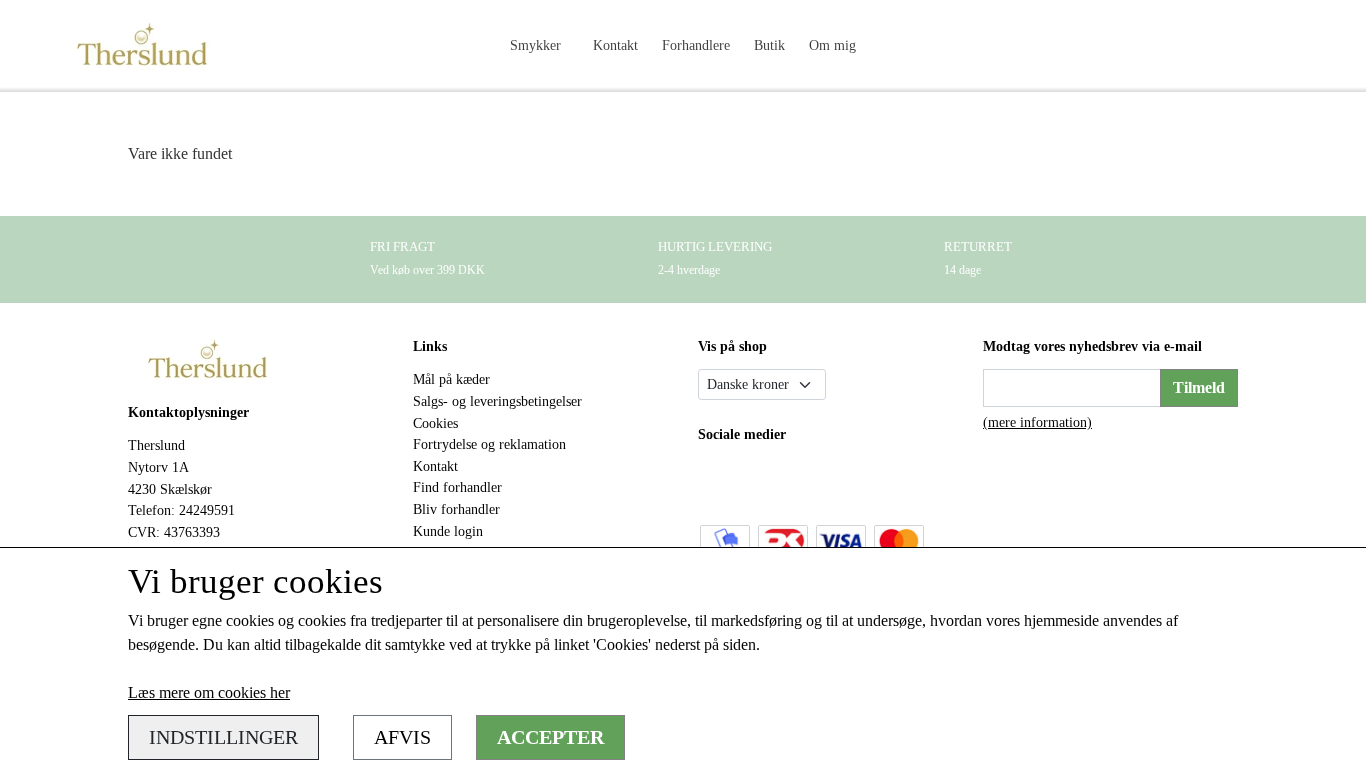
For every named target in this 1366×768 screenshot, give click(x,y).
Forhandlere (696, 45)
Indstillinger (223, 737)
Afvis (402, 737)
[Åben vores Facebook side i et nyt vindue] (715, 479)
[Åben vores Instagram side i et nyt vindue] (758, 479)
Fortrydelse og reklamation (489, 444)
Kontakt (615, 45)
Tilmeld (1199, 387)
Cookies (435, 423)
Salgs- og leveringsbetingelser (497, 401)
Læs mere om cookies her (209, 692)
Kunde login (448, 531)
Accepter (550, 737)
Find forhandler (457, 487)
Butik (769, 45)
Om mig (832, 45)
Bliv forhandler (456, 509)
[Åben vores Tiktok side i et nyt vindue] (800, 479)
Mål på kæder (451, 379)
